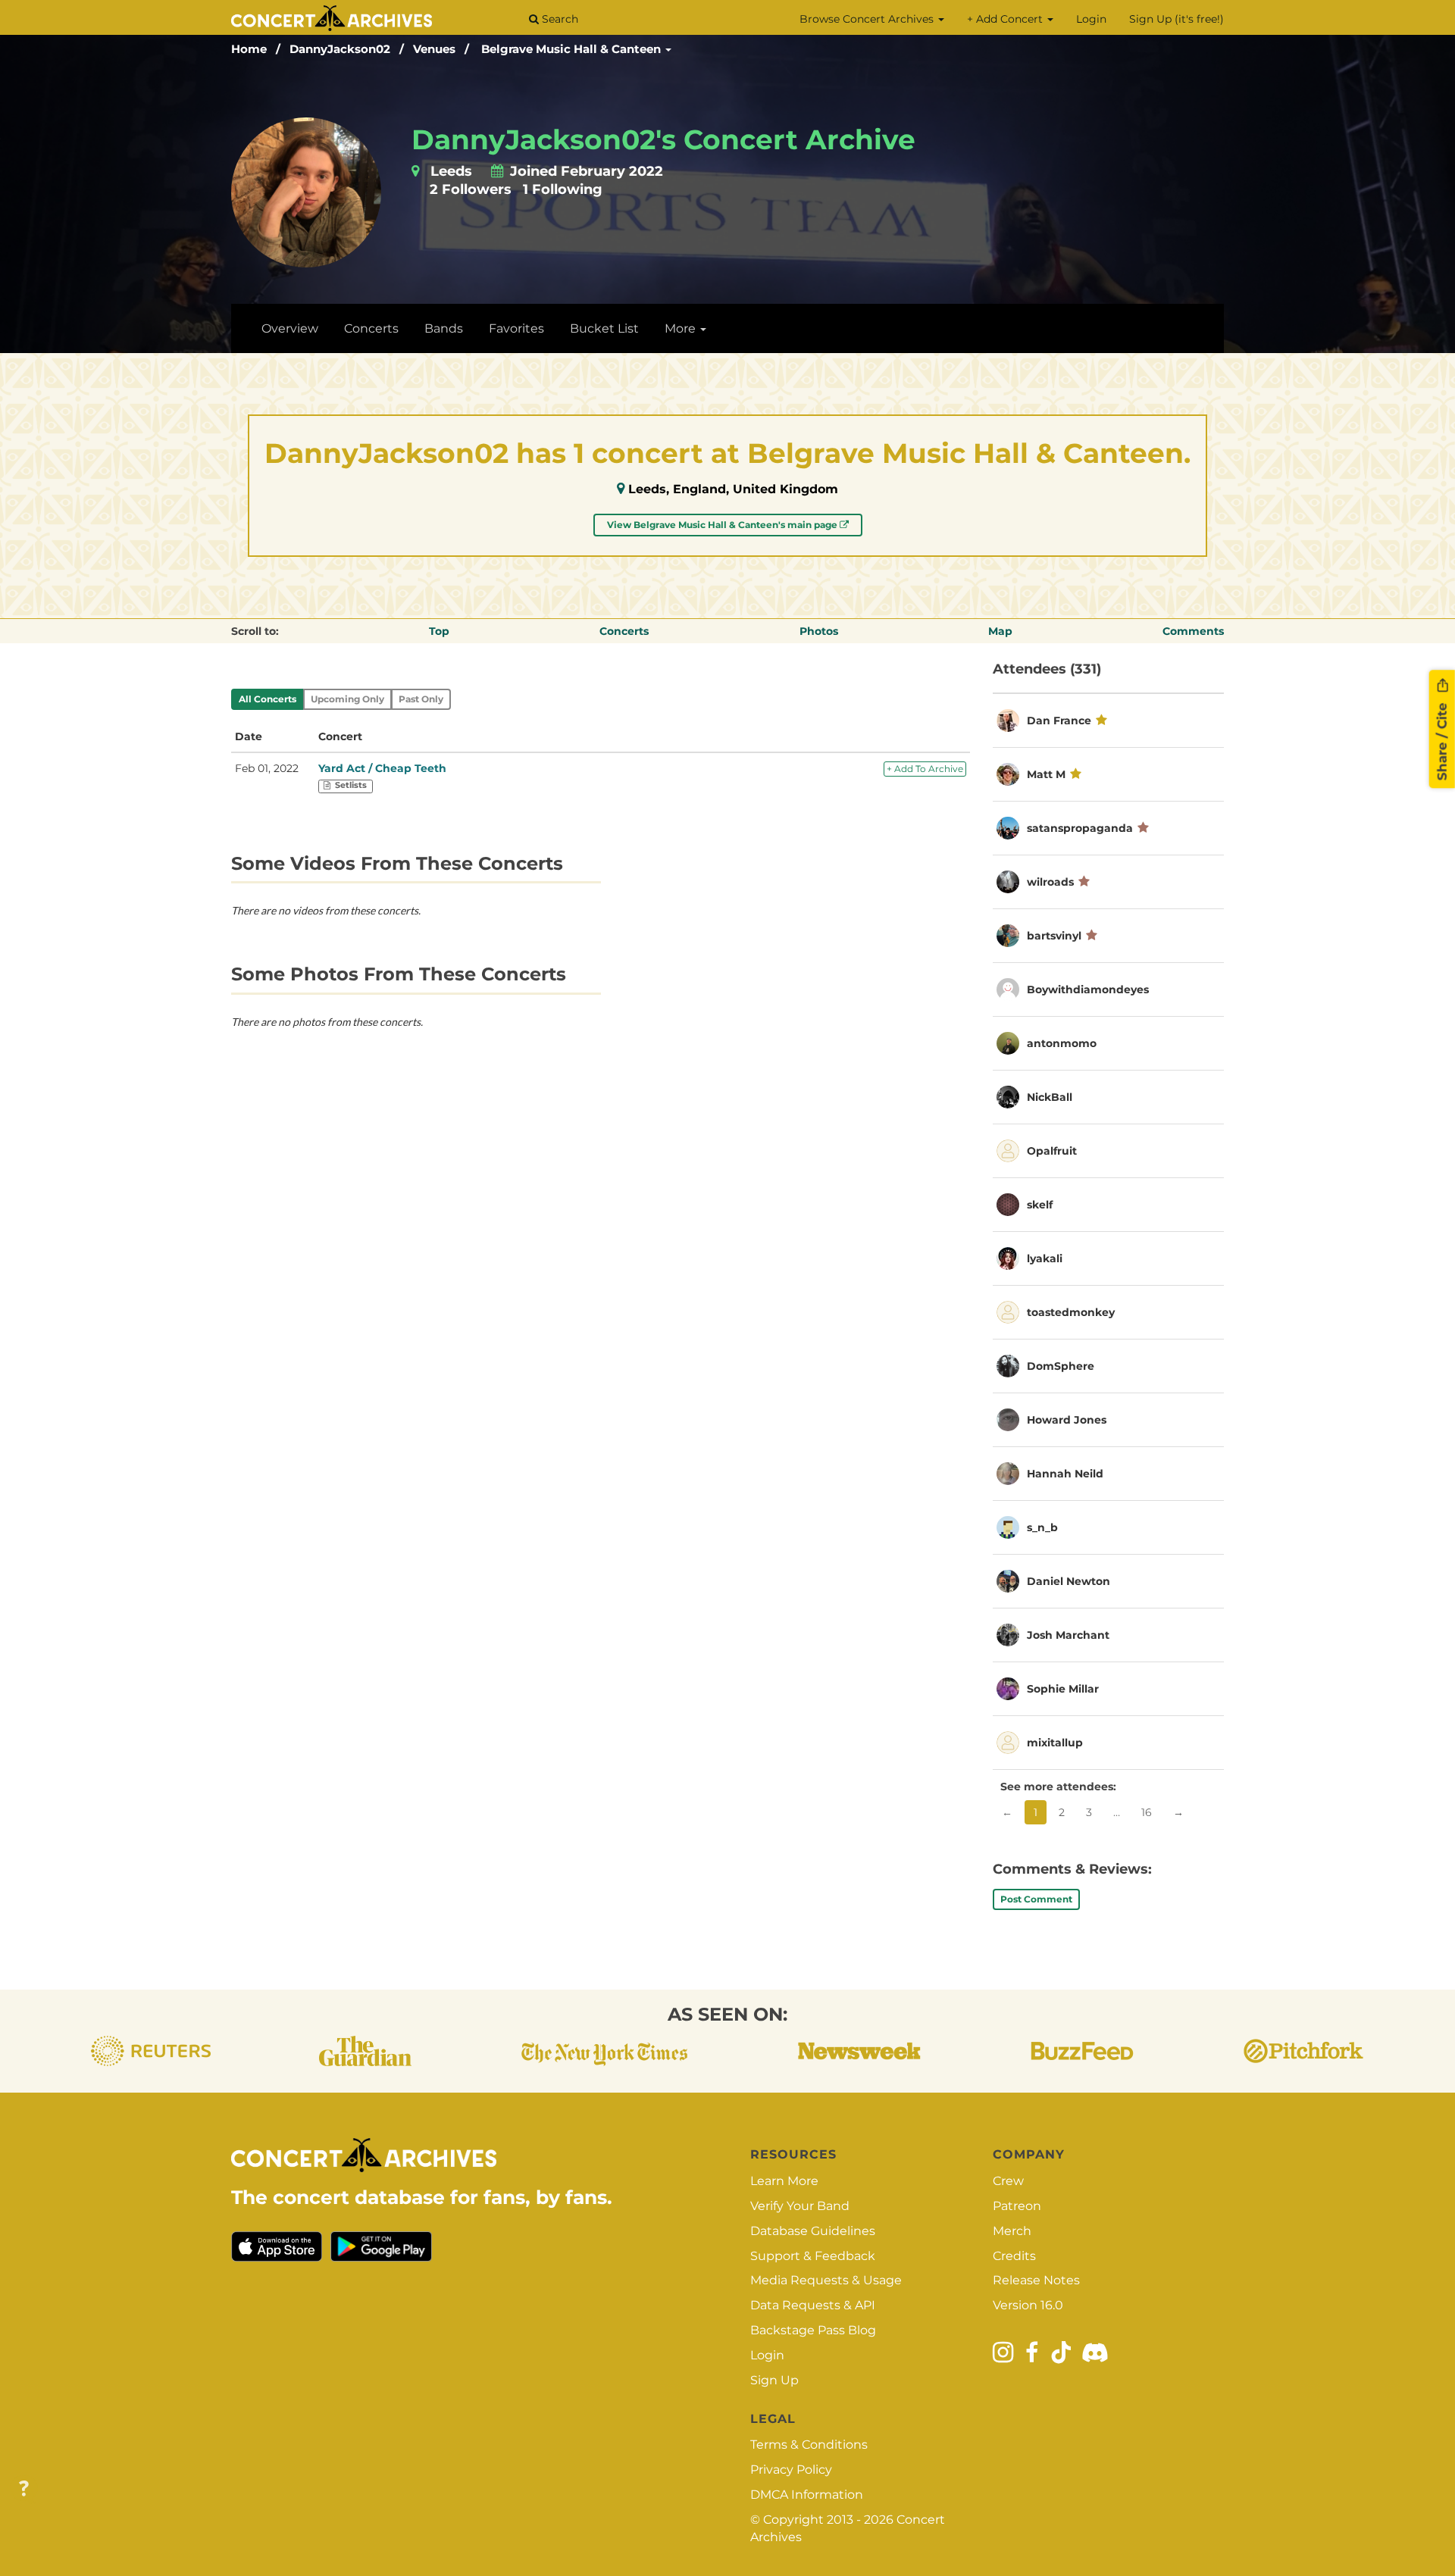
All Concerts (268, 699)
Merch (1012, 2231)
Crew (1008, 2181)
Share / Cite (1442, 739)
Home (249, 49)
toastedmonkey (1071, 1312)
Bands (444, 328)
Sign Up (774, 2380)
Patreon (1017, 2206)
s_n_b (1042, 1527)
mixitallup (1055, 1743)
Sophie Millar (1063, 1689)
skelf (1040, 1205)
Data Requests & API (813, 2305)
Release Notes (1036, 2280)
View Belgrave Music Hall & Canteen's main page (723, 525)
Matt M (1046, 774)
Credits (1014, 2256)
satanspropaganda (1080, 828)
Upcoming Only (347, 699)
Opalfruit (1052, 1151)
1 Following (563, 189)
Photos (819, 631)
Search (559, 19)
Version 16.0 (1028, 2305)
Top (439, 631)
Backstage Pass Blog (813, 2330)
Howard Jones (1067, 1420)
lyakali (1045, 1258)
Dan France (1059, 721)
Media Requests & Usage (826, 2280)
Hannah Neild (1065, 1474)
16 (1147, 1812)
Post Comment (1036, 1899)
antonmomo (1062, 1043)
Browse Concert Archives (868, 19)
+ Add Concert (1006, 19)
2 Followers (471, 189)
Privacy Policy (791, 2470)
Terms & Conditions (809, 2445)
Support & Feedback (813, 2256)
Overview (290, 328)
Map (1000, 631)
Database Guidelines (813, 2231)
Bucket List (604, 328)
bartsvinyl (1054, 936)
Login (1091, 19)
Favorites (516, 328)
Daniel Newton (1069, 1581)
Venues (434, 49)
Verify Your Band (800, 2206)
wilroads (1050, 882)
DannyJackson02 (340, 49)
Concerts (371, 328)
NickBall (1050, 1097)
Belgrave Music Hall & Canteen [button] (573, 49)
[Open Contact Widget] (24, 2489)
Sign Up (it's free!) (1177, 19)
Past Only (421, 699)
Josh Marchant (1068, 1635)
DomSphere (1061, 1366)
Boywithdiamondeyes (1088, 989)
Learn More (784, 2181)
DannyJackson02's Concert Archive (663, 139)
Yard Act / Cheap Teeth (382, 768)
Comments (1193, 631)
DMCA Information (807, 2495)
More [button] (682, 328)
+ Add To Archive (925, 769)
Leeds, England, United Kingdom (733, 489)
